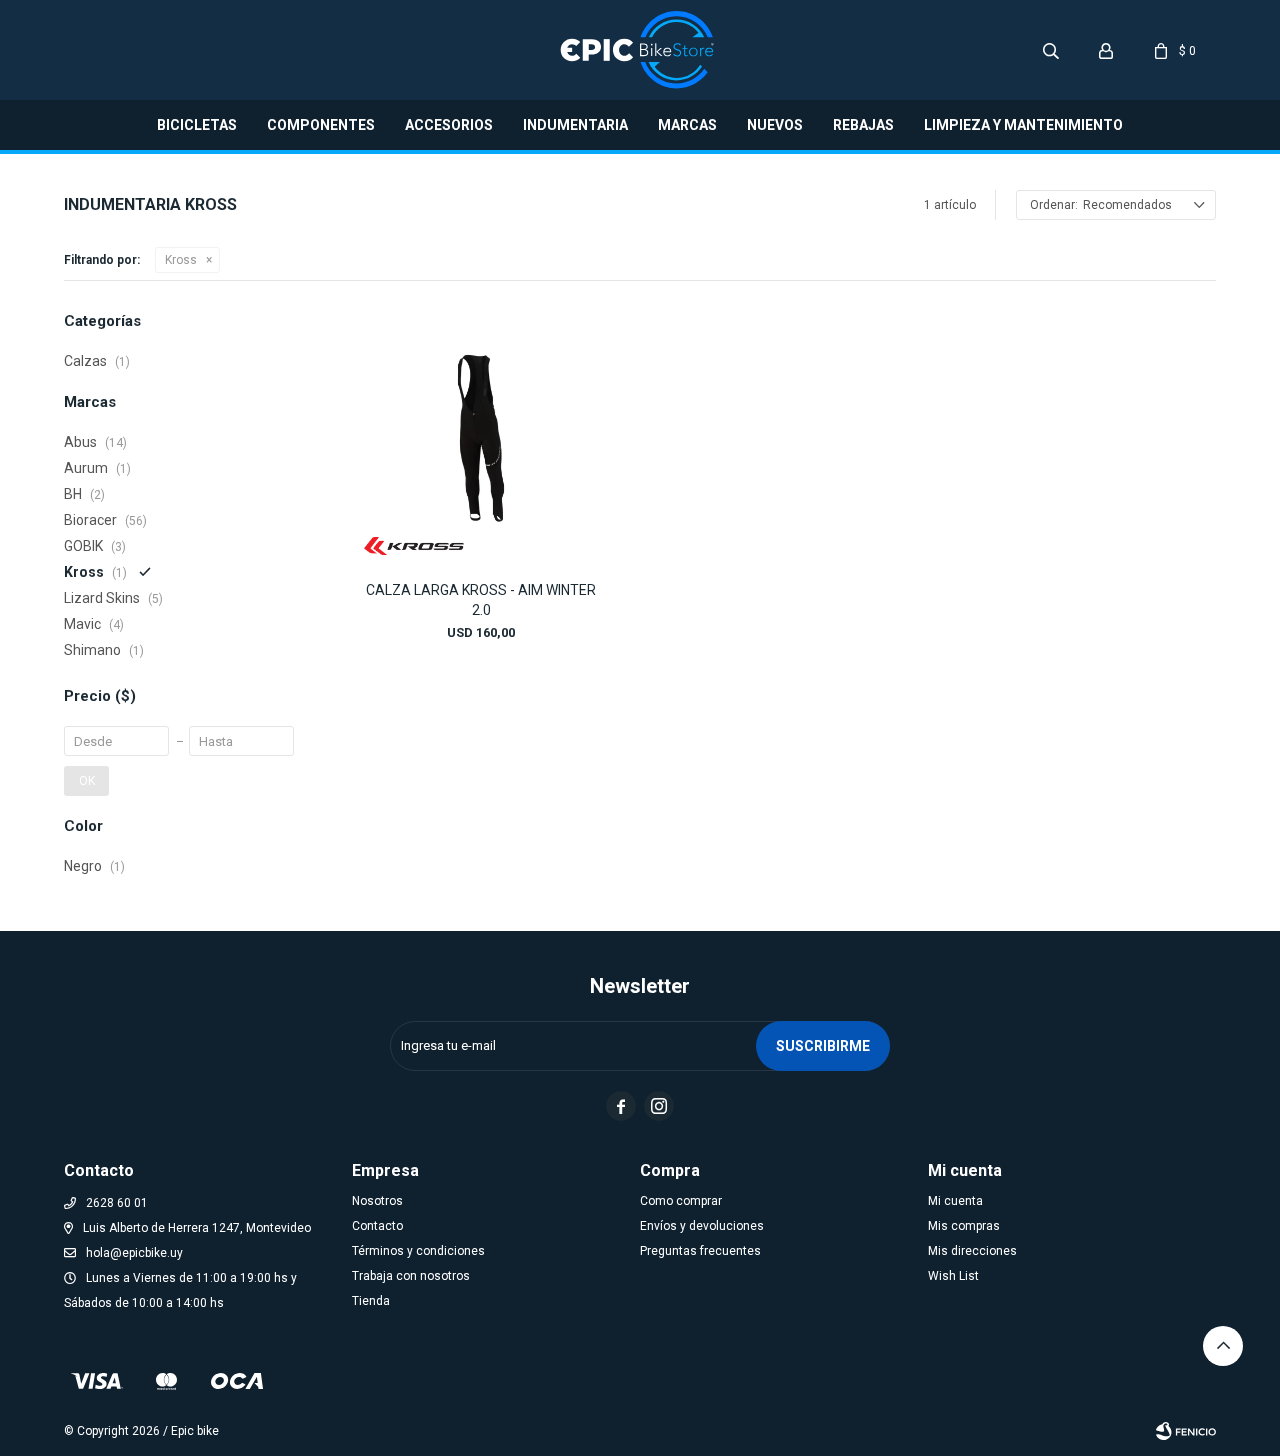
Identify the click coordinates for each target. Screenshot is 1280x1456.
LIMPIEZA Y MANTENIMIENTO (1023, 125)
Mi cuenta (955, 1201)
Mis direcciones (972, 1251)
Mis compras (964, 1226)
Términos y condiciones (418, 1251)
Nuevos (775, 125)
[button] (1051, 50)
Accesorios (449, 125)
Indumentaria (575, 125)
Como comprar (681, 1201)
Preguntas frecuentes (700, 1251)
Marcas (687, 125)
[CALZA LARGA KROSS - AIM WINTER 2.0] (481, 438)
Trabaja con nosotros (411, 1276)
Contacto (377, 1226)
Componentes (321, 125)
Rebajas (863, 125)
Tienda (371, 1301)
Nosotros (377, 1201)
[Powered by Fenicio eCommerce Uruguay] (1186, 1431)
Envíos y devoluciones (702, 1226)
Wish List (953, 1276)
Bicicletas (197, 125)
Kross (181, 260)
